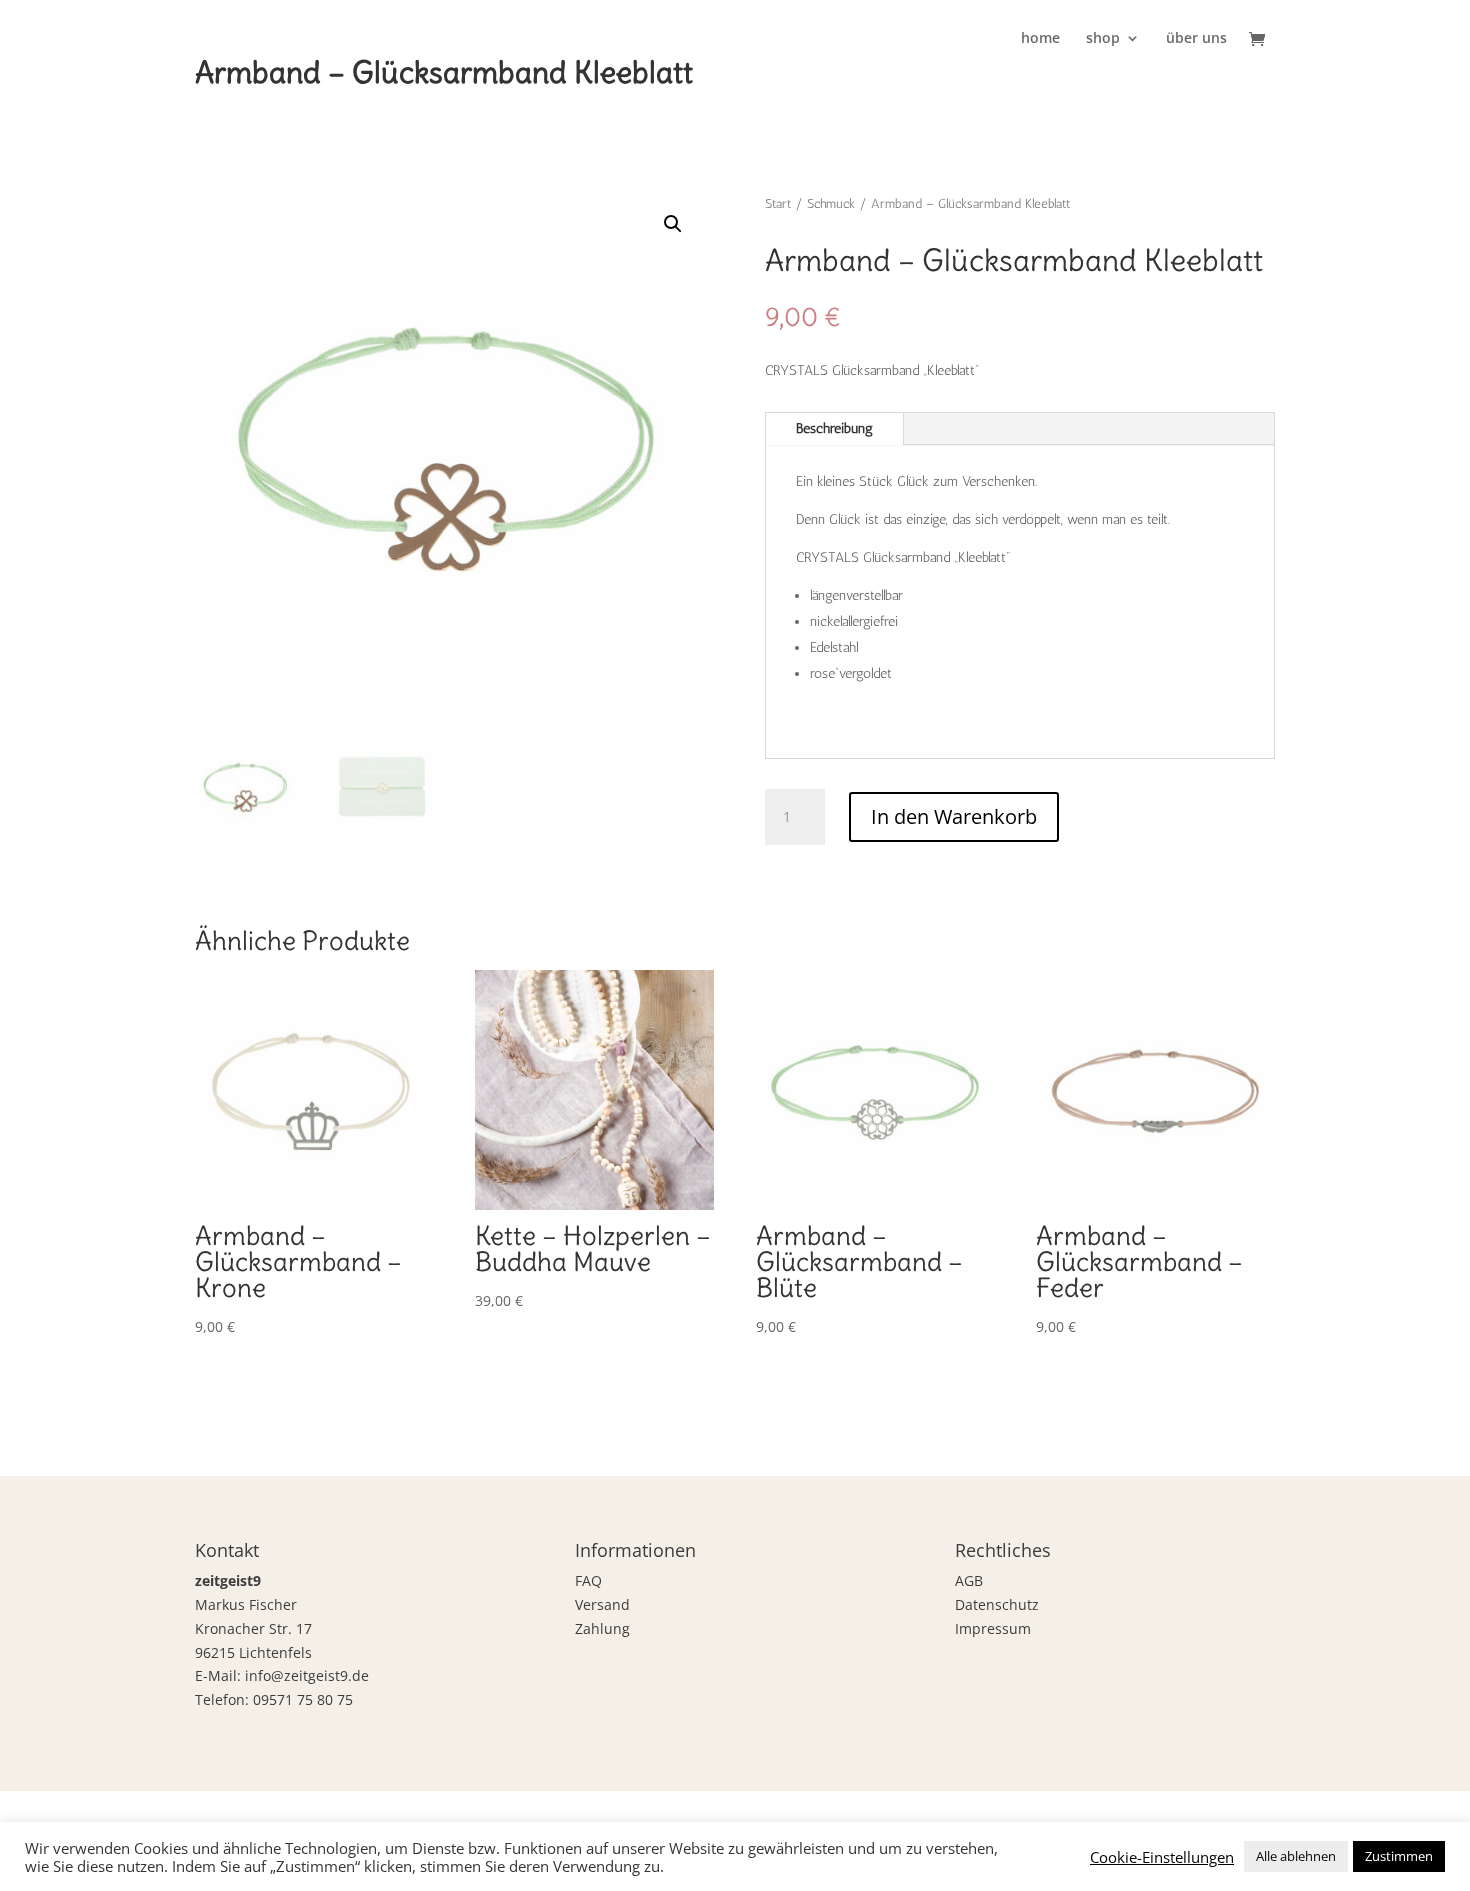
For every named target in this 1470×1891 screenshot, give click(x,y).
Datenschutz (997, 1604)
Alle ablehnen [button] (1296, 1856)
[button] (673, 224)
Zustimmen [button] (1399, 1856)
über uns (1196, 39)
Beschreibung (834, 428)
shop (1103, 39)
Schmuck (831, 203)
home (1040, 39)
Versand (602, 1604)
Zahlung (602, 1628)
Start (778, 203)
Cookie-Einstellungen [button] (1162, 1857)
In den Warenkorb (954, 816)
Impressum (993, 1628)
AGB (969, 1580)
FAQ (588, 1580)
